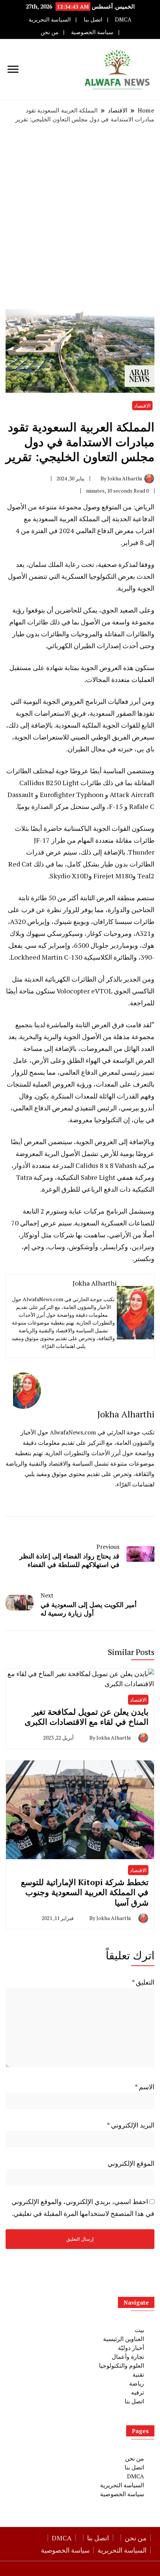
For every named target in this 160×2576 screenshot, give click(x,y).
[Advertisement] (80, 216)
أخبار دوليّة (131, 2348)
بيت (139, 2330)
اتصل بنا (93, 19)
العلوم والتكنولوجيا (121, 2366)
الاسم (145, 2087)
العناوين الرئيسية (124, 2339)
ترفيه (137, 2392)
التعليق (143, 1982)
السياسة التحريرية (50, 19)
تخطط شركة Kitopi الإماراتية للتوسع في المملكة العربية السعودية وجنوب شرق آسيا (85, 1892)
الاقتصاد (142, 406)
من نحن (49, 32)
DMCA (123, 19)
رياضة (137, 2383)
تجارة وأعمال (128, 2357)
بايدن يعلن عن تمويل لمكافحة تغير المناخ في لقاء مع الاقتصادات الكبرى (87, 1717)
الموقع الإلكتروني (131, 2163)
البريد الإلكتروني (131, 2125)
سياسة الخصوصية (92, 32)
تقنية (138, 2374)
